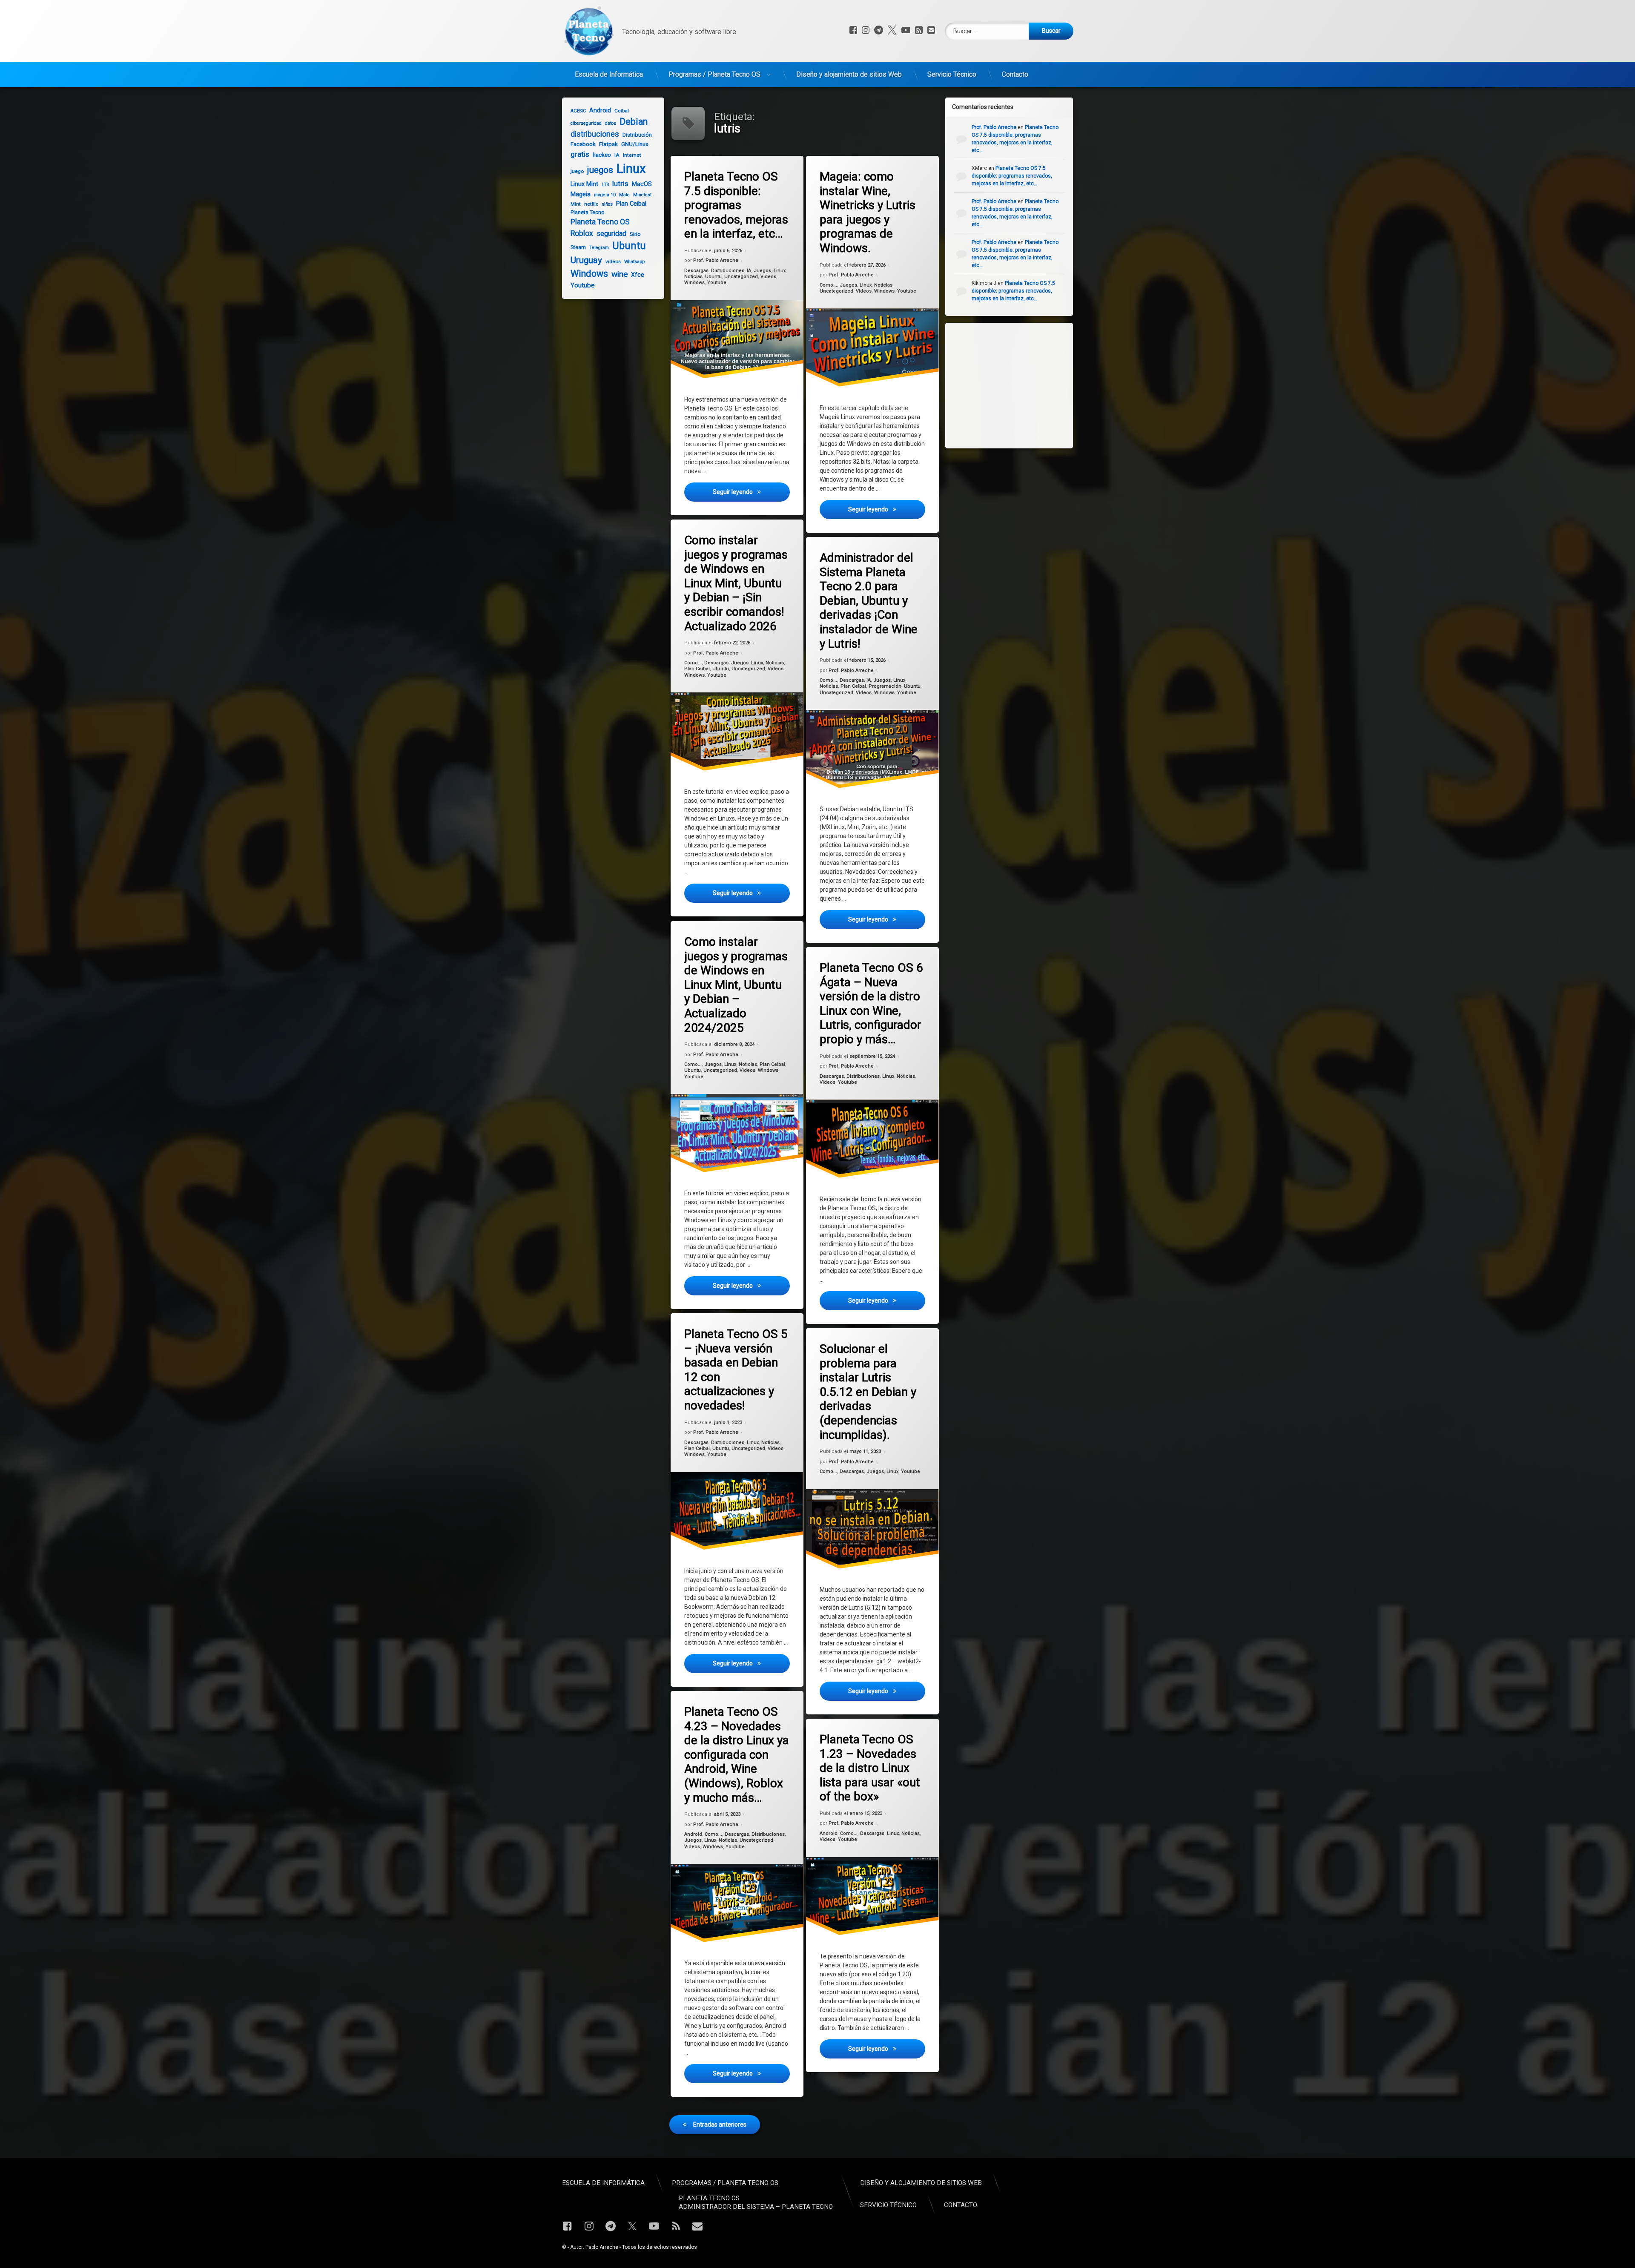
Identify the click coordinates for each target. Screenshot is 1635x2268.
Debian (634, 122)
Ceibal (622, 111)
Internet (632, 155)
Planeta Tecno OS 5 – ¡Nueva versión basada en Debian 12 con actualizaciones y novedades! (736, 1370)
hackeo (602, 155)
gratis (580, 154)
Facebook (583, 144)
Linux (780, 271)
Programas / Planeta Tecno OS (714, 74)
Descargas (696, 271)
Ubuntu (713, 277)
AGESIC (578, 111)
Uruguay (586, 260)
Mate (624, 195)
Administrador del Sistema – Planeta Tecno (756, 2207)
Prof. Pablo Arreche (716, 261)
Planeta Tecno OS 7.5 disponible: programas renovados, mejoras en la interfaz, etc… (736, 205)
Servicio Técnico (952, 74)
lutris (620, 184)
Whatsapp (634, 262)
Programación (885, 686)
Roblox (582, 233)
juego (577, 171)
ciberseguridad (586, 123)
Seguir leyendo (751, 492)
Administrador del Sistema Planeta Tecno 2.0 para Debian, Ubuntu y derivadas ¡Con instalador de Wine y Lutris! (869, 601)
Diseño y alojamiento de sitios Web (849, 74)
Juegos (762, 271)
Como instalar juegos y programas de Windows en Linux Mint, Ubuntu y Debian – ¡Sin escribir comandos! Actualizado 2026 (736, 583)
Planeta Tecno (588, 212)
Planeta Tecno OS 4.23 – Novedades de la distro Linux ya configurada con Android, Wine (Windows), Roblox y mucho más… (737, 1755)
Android (693, 1834)
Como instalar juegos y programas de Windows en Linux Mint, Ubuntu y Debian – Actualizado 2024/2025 (736, 985)
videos (613, 261)
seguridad (611, 234)
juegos (600, 170)
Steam (578, 247)
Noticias (693, 277)
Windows (694, 283)
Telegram (599, 248)
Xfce (638, 275)
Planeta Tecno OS (600, 222)
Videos (768, 277)
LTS (605, 185)
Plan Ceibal (697, 669)
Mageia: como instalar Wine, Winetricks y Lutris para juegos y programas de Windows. (868, 212)
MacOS (642, 184)
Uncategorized (741, 277)
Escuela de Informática (609, 74)
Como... (828, 285)
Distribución (637, 135)
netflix (591, 204)
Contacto (1015, 74)
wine (620, 274)
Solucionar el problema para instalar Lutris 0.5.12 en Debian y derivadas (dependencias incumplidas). (868, 1392)
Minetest (642, 195)
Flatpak (608, 144)
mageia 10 (605, 195)
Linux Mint (584, 184)
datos (611, 123)
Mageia (581, 194)
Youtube (717, 283)
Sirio (635, 234)
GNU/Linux (635, 144)
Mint (576, 204)
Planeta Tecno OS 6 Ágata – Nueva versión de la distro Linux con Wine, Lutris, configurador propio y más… (871, 1003)
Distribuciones (728, 271)
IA (749, 271)
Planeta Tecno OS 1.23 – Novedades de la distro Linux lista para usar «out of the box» (870, 1768)
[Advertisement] (1018, 385)
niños (607, 204)
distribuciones (595, 134)
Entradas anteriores (720, 2124)
